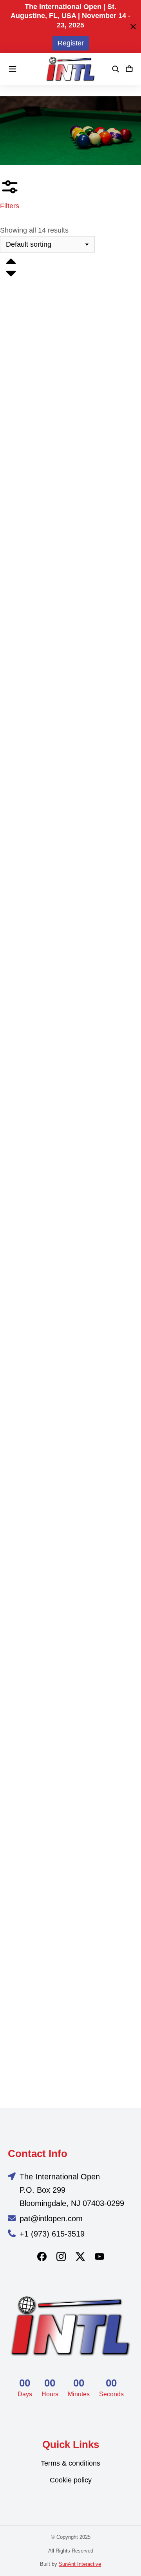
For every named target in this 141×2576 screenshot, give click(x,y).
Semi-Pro (14, 1715)
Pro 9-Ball (14, 1159)
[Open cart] (129, 69)
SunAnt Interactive (80, 2564)
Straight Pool (19, 1851)
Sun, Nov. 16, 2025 (28, 2052)
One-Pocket (17, 1024)
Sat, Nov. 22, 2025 (27, 1571)
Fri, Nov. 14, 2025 (26, 460)
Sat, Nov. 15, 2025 (27, 1361)
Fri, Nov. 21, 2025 (26, 670)
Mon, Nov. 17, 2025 (28, 880)
